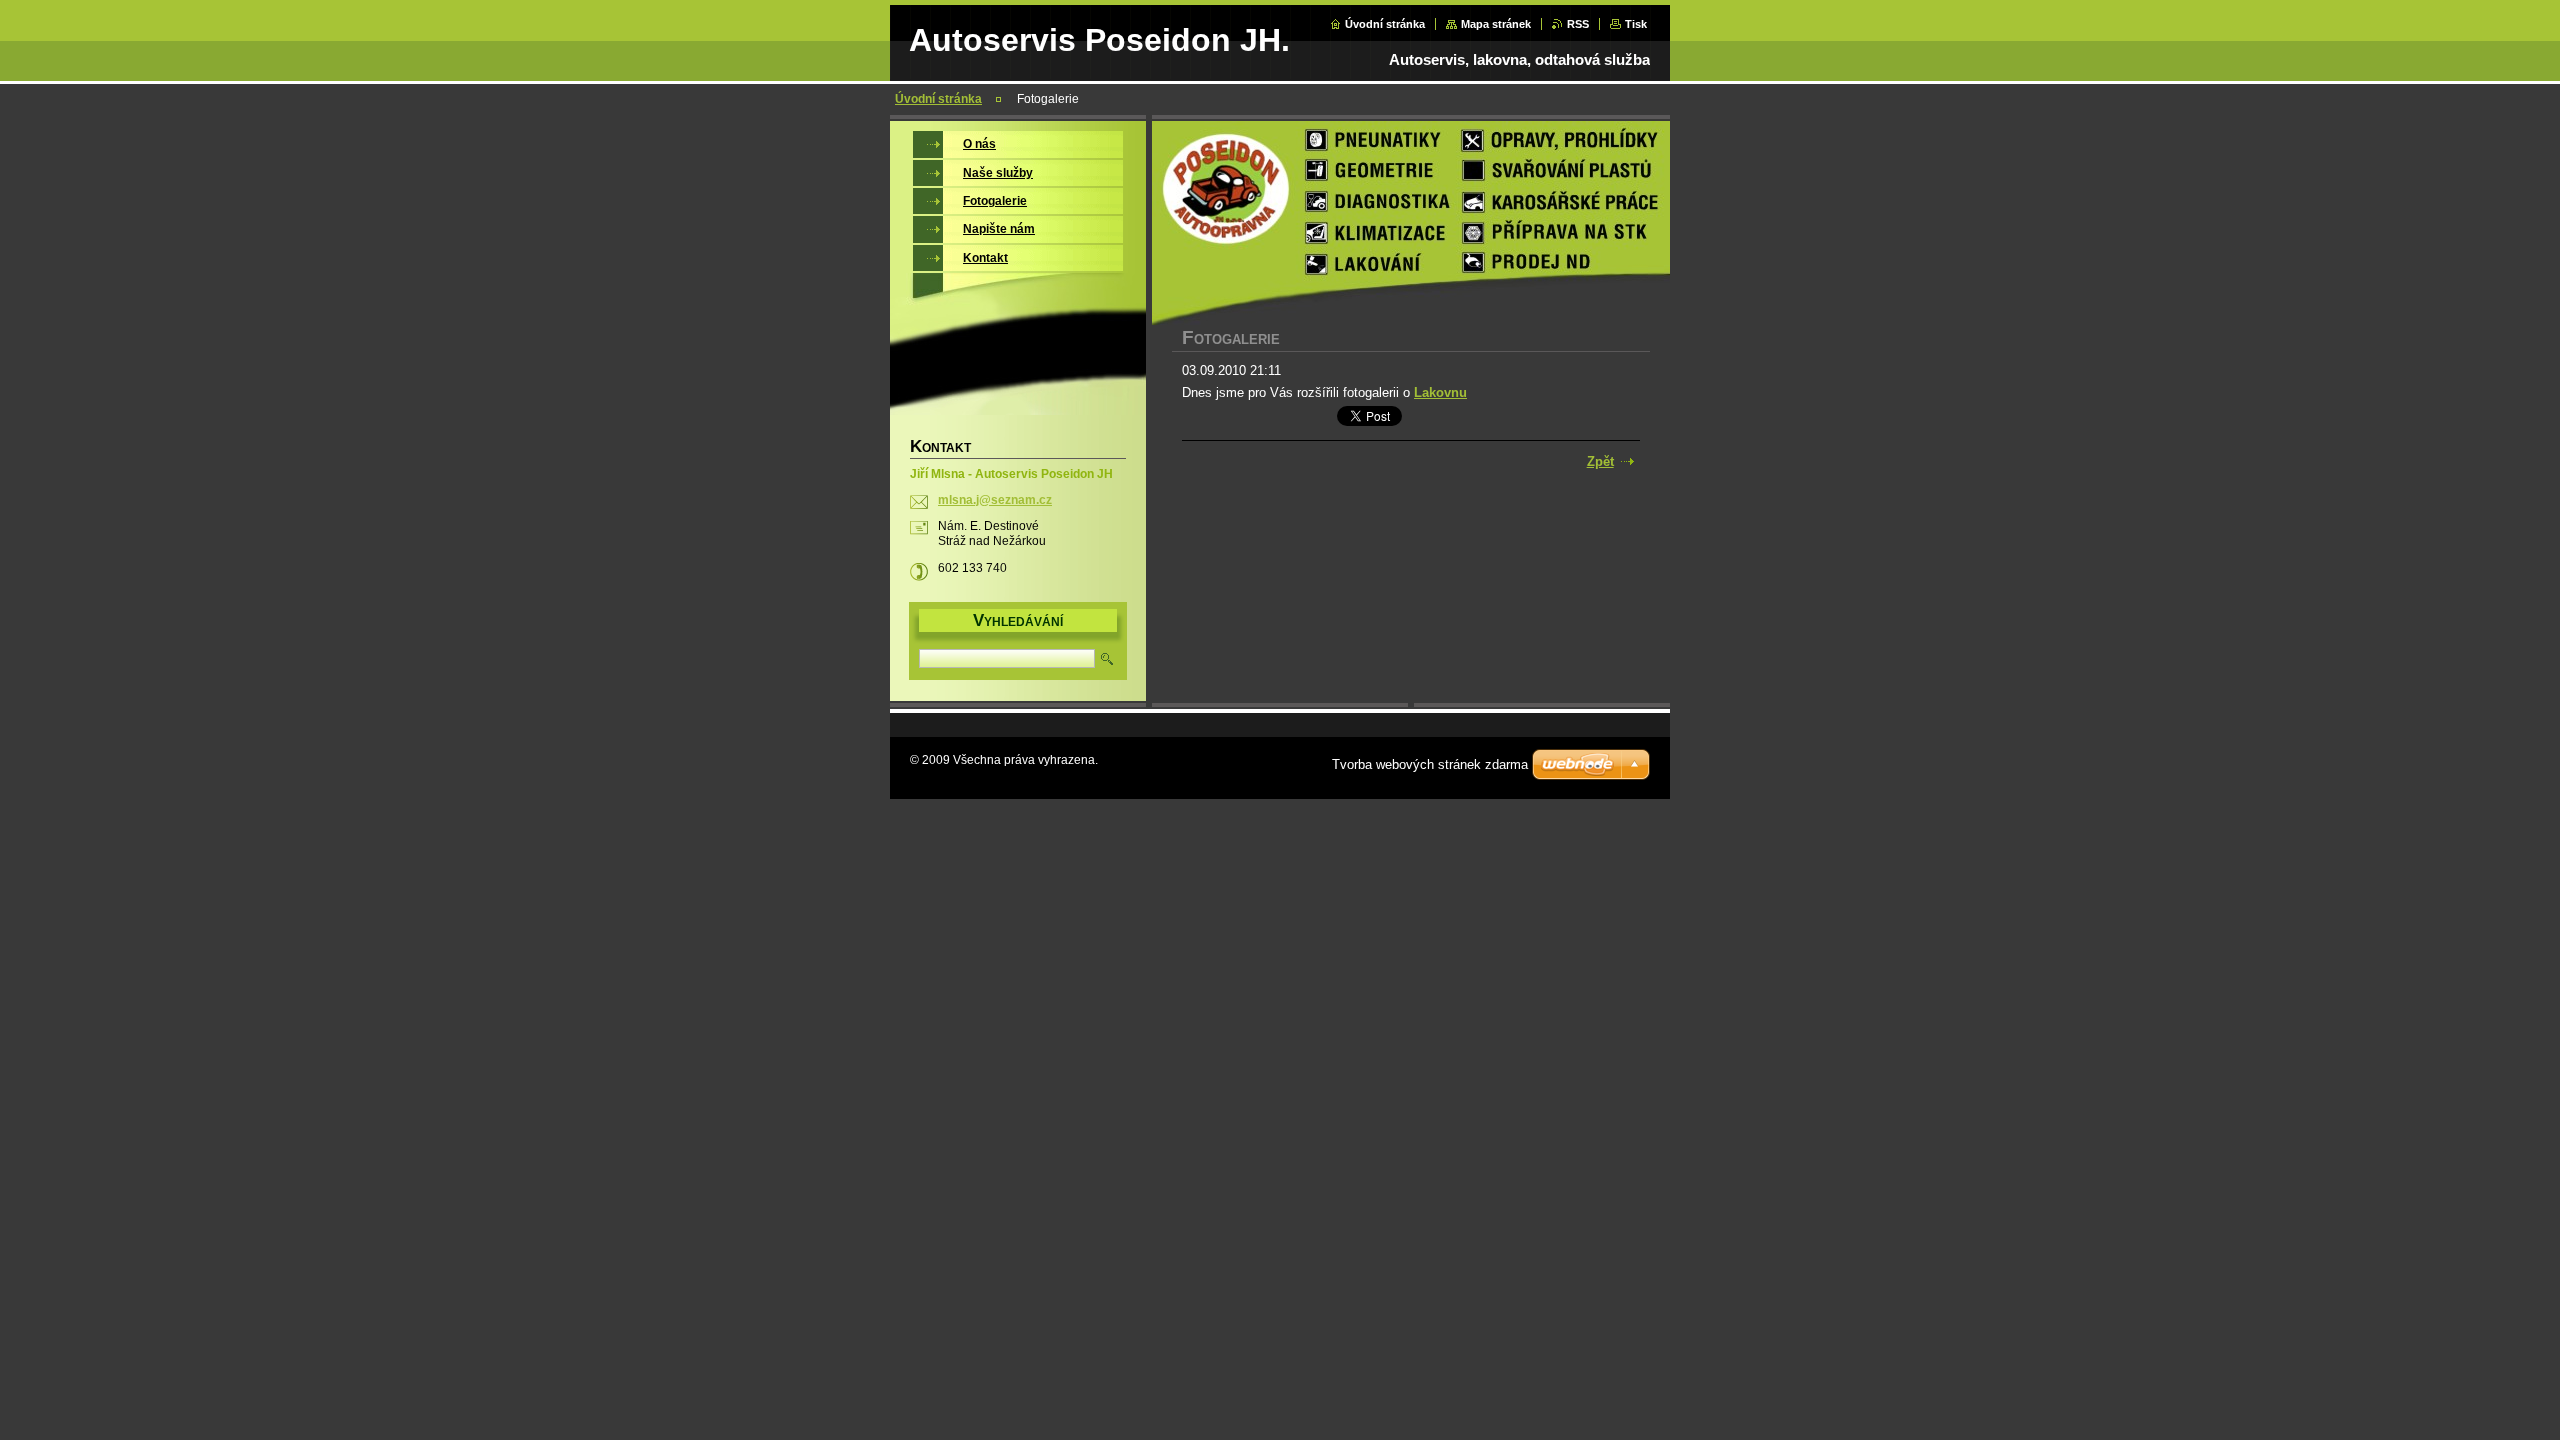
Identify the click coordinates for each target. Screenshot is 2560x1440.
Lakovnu (1440, 392)
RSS (1578, 24)
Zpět (1600, 461)
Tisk (1636, 24)
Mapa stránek (1496, 24)
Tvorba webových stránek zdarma (1430, 764)
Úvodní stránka (1385, 24)
